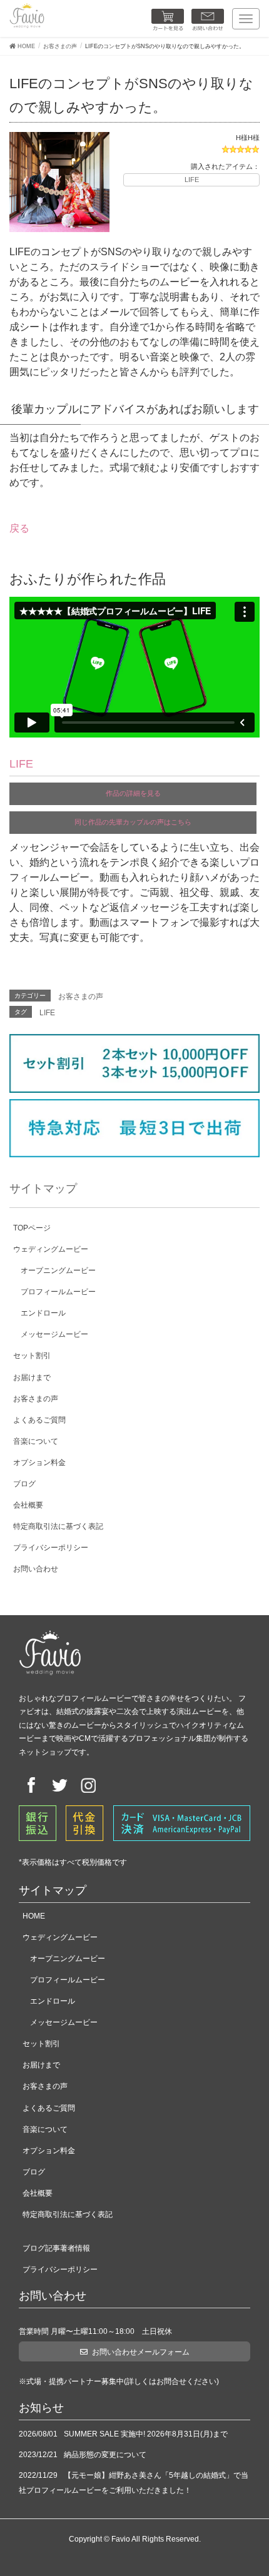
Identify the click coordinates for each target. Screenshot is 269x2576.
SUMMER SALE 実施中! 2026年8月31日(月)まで (146, 2434)
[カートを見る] (168, 20)
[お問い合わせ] (208, 20)
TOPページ (32, 1228)
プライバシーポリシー (51, 1548)
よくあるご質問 (39, 1420)
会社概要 (28, 1505)
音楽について (36, 1441)
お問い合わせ (36, 1569)
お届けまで (32, 1377)
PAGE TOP (248, 2485)
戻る (19, 528)
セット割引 (32, 1356)
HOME (34, 1916)
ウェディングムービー (51, 1249)
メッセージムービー (54, 1334)
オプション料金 (39, 1463)
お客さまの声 (81, 996)
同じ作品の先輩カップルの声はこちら (133, 822)
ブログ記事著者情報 (56, 2248)
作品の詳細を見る (133, 793)
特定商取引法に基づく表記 (58, 1526)
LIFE (192, 180)
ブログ (24, 1484)
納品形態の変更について (105, 2455)
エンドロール (43, 1313)
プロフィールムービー (58, 1292)
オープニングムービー (58, 1270)
